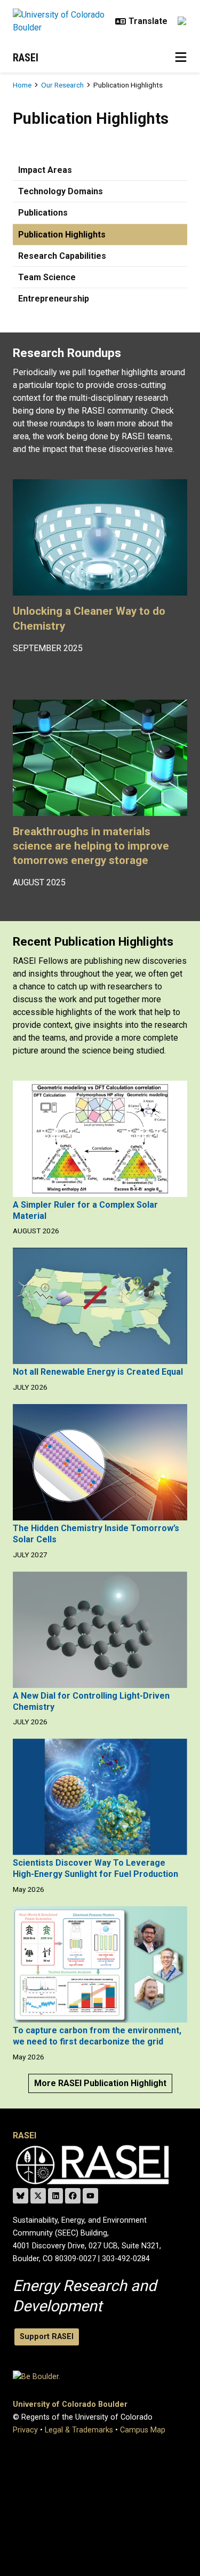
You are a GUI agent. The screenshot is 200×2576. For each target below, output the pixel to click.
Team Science (47, 277)
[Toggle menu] (181, 58)
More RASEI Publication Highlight (100, 2083)
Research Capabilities (62, 256)
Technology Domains (61, 191)
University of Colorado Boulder (70, 2404)
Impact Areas (45, 170)
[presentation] (100, 542)
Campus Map (143, 2430)
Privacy (25, 2430)
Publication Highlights (62, 235)
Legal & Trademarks (79, 2430)
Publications (43, 213)
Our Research (62, 85)
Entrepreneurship (54, 299)
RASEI (26, 58)
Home (22, 85)
